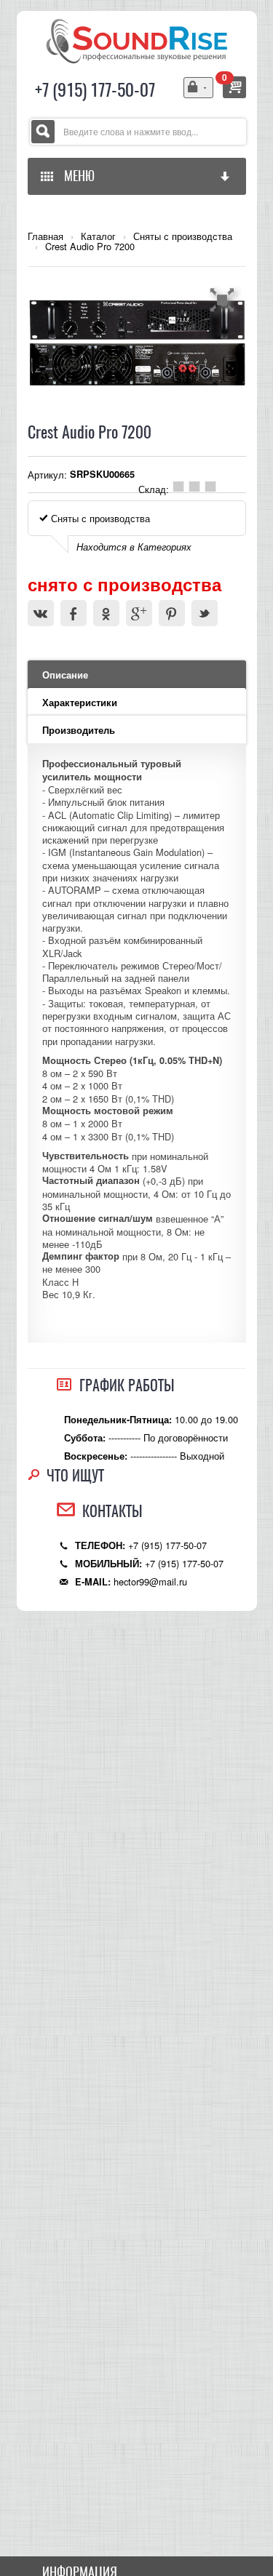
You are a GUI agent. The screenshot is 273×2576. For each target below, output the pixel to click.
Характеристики (80, 703)
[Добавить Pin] (172, 613)
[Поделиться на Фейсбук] (74, 613)
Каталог (98, 236)
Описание (65, 675)
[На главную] (137, 40)
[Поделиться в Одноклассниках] (106, 613)
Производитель (79, 730)
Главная (45, 236)
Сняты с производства (183, 236)
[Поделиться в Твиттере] (205, 613)
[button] (224, 300)
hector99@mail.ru (150, 1581)
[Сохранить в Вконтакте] (41, 613)
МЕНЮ (76, 176)
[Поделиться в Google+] (139, 613)
